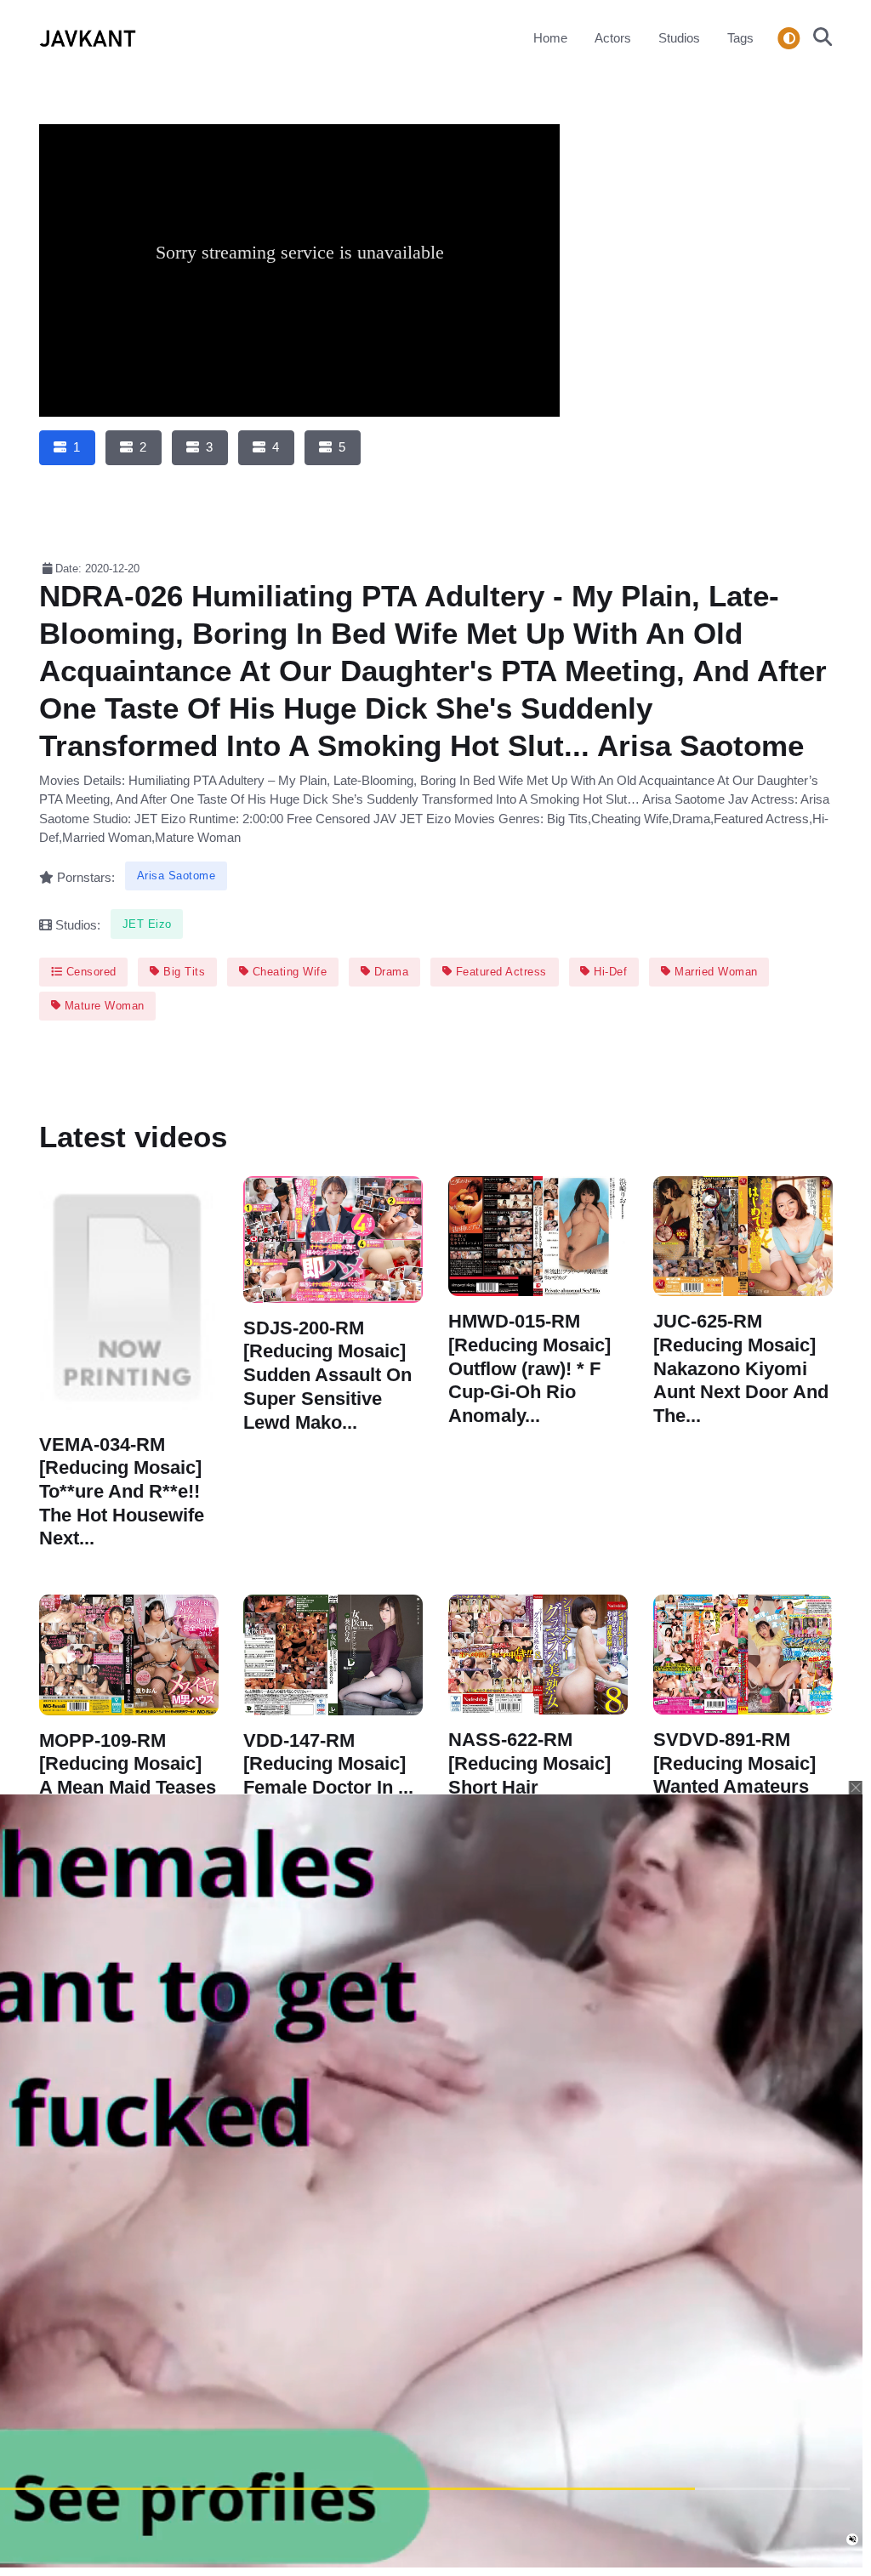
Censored (89, 972)
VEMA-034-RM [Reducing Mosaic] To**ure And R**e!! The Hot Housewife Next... (122, 1491)
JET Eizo (147, 924)
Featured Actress (499, 972)
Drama (389, 972)
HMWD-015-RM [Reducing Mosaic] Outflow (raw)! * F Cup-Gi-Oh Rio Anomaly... (529, 1368)
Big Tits (183, 972)
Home (550, 38)
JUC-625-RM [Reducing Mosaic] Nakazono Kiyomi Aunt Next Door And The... (741, 1368)
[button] (817, 38)
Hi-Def (609, 972)
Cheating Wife (287, 972)
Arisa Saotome (176, 876)
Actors (613, 38)
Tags (740, 38)
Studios (679, 38)
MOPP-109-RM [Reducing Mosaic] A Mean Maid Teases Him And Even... (128, 1776)
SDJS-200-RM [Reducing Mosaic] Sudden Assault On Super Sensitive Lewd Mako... (327, 1375)
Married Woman (714, 972)
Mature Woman (102, 1006)
